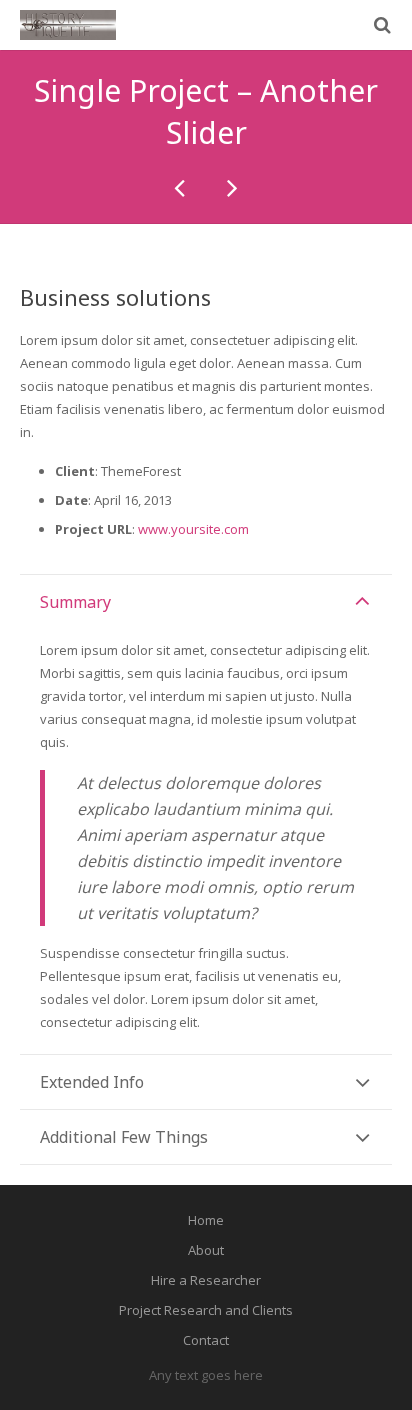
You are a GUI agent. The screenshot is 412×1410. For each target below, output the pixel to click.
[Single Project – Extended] (231, 187)
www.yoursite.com (193, 529)
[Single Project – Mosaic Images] (181, 187)
